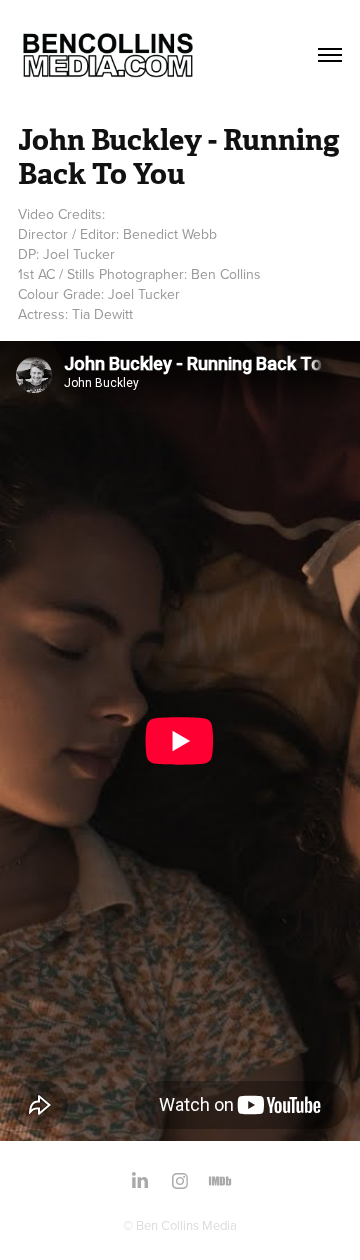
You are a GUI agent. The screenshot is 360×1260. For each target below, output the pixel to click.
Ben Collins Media (186, 1225)
